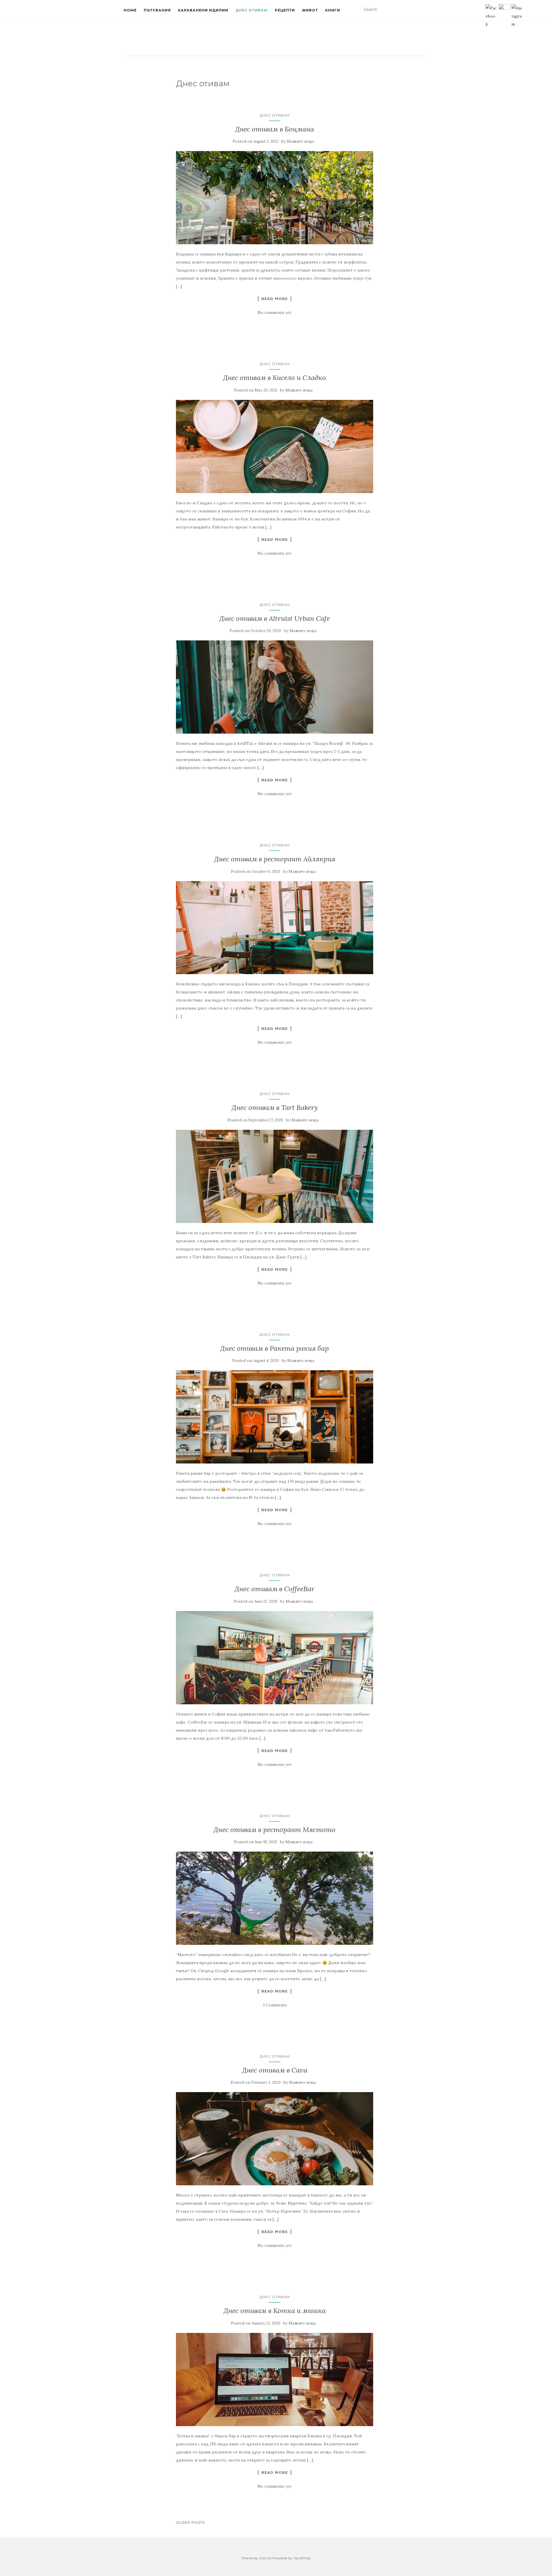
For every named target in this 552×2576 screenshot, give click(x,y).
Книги (333, 10)
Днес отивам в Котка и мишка (275, 2311)
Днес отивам (252, 10)
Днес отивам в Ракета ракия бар (275, 1348)
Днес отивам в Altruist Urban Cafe (275, 618)
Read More (275, 299)
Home (130, 10)
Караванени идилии (203, 10)
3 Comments (275, 2005)
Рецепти (285, 10)
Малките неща (300, 141)
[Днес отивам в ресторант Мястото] (275, 1898)
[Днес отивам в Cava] (275, 2139)
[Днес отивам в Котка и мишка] (275, 2380)
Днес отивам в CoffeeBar (275, 1589)
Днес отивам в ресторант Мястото (275, 1830)
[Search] (425, 10)
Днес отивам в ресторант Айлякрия (275, 859)
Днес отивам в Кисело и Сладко (275, 378)
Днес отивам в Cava (275, 2070)
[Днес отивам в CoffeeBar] (275, 1658)
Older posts (190, 2522)
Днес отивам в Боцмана (275, 129)
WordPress (302, 2558)
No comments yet (275, 312)
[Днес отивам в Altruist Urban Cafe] (275, 687)
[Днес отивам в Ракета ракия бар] (275, 1417)
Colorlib (265, 2558)
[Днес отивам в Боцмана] (275, 198)
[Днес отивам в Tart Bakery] (275, 1176)
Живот (310, 10)
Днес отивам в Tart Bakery (275, 1107)
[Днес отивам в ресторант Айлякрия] (275, 928)
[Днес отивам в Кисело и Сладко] (275, 446)
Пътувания (157, 10)
